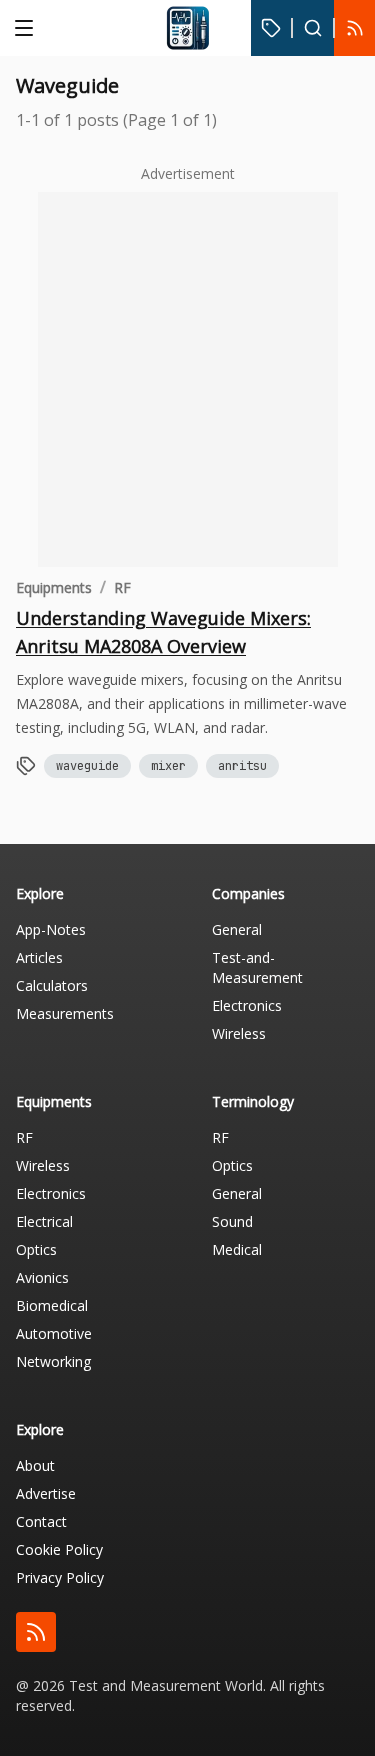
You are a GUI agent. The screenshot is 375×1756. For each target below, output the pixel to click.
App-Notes (51, 929)
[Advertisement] (187, 379)
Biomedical (52, 1305)
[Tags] (271, 28)
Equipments (54, 587)
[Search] (313, 28)
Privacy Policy (60, 1577)
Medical (237, 1249)
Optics (36, 1249)
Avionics (42, 1277)
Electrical (44, 1221)
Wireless (239, 1033)
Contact (41, 1521)
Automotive (54, 1333)
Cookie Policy (59, 1549)
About (35, 1465)
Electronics (247, 1005)
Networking (53, 1361)
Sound (232, 1221)
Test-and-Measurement (257, 967)
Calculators (52, 985)
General (237, 929)
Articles (39, 957)
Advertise (46, 1493)
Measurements (65, 1013)
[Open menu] (24, 28)
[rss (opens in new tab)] (36, 1632)
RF (122, 587)
